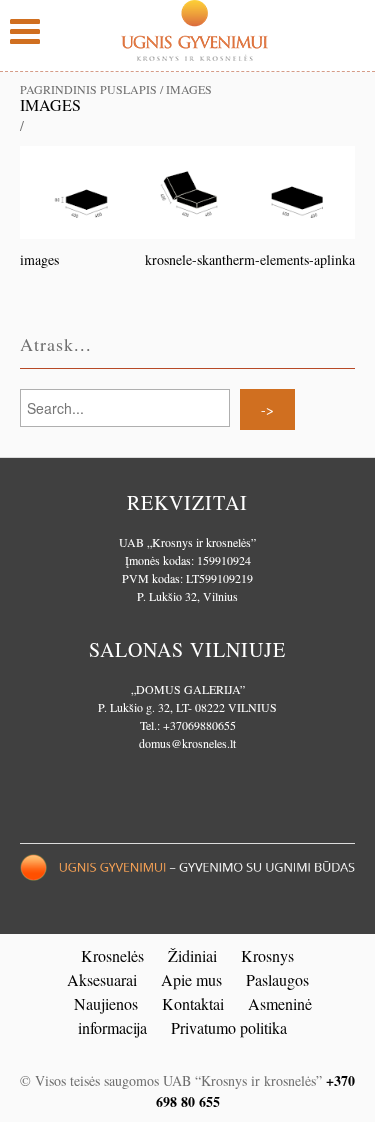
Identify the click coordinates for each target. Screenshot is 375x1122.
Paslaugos (277, 979)
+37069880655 (199, 725)
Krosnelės (112, 955)
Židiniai (192, 955)
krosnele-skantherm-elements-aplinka (250, 259)
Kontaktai (193, 1003)
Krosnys (267, 955)
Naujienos (106, 1003)
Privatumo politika (229, 1027)
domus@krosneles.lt (187, 743)
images (50, 104)
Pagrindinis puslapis (88, 89)
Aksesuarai (102, 979)
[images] (187, 190)
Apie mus (191, 979)
